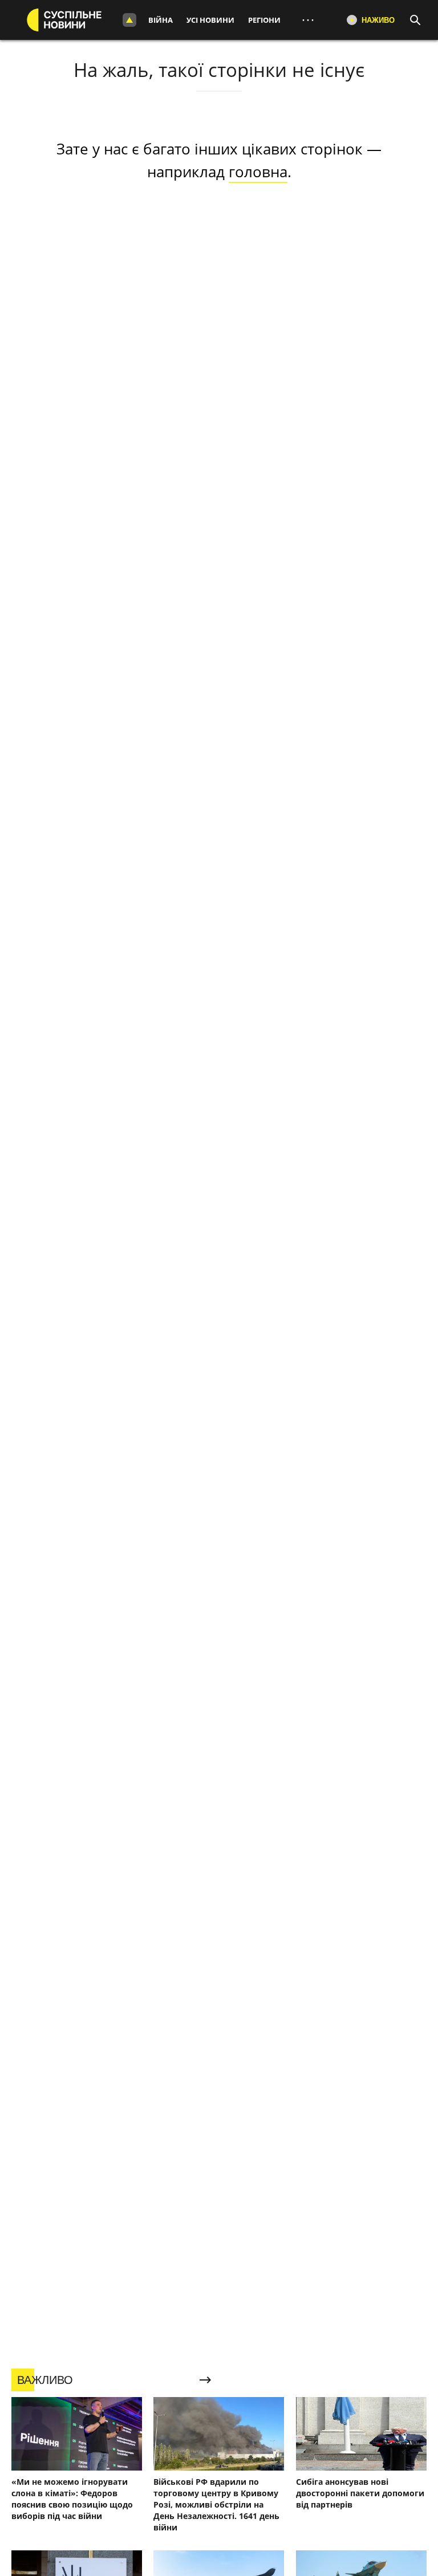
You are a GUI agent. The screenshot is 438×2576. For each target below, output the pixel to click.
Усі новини (210, 20)
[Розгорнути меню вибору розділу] (129, 20)
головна (258, 172)
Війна (161, 20)
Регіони (264, 20)
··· (308, 20)
